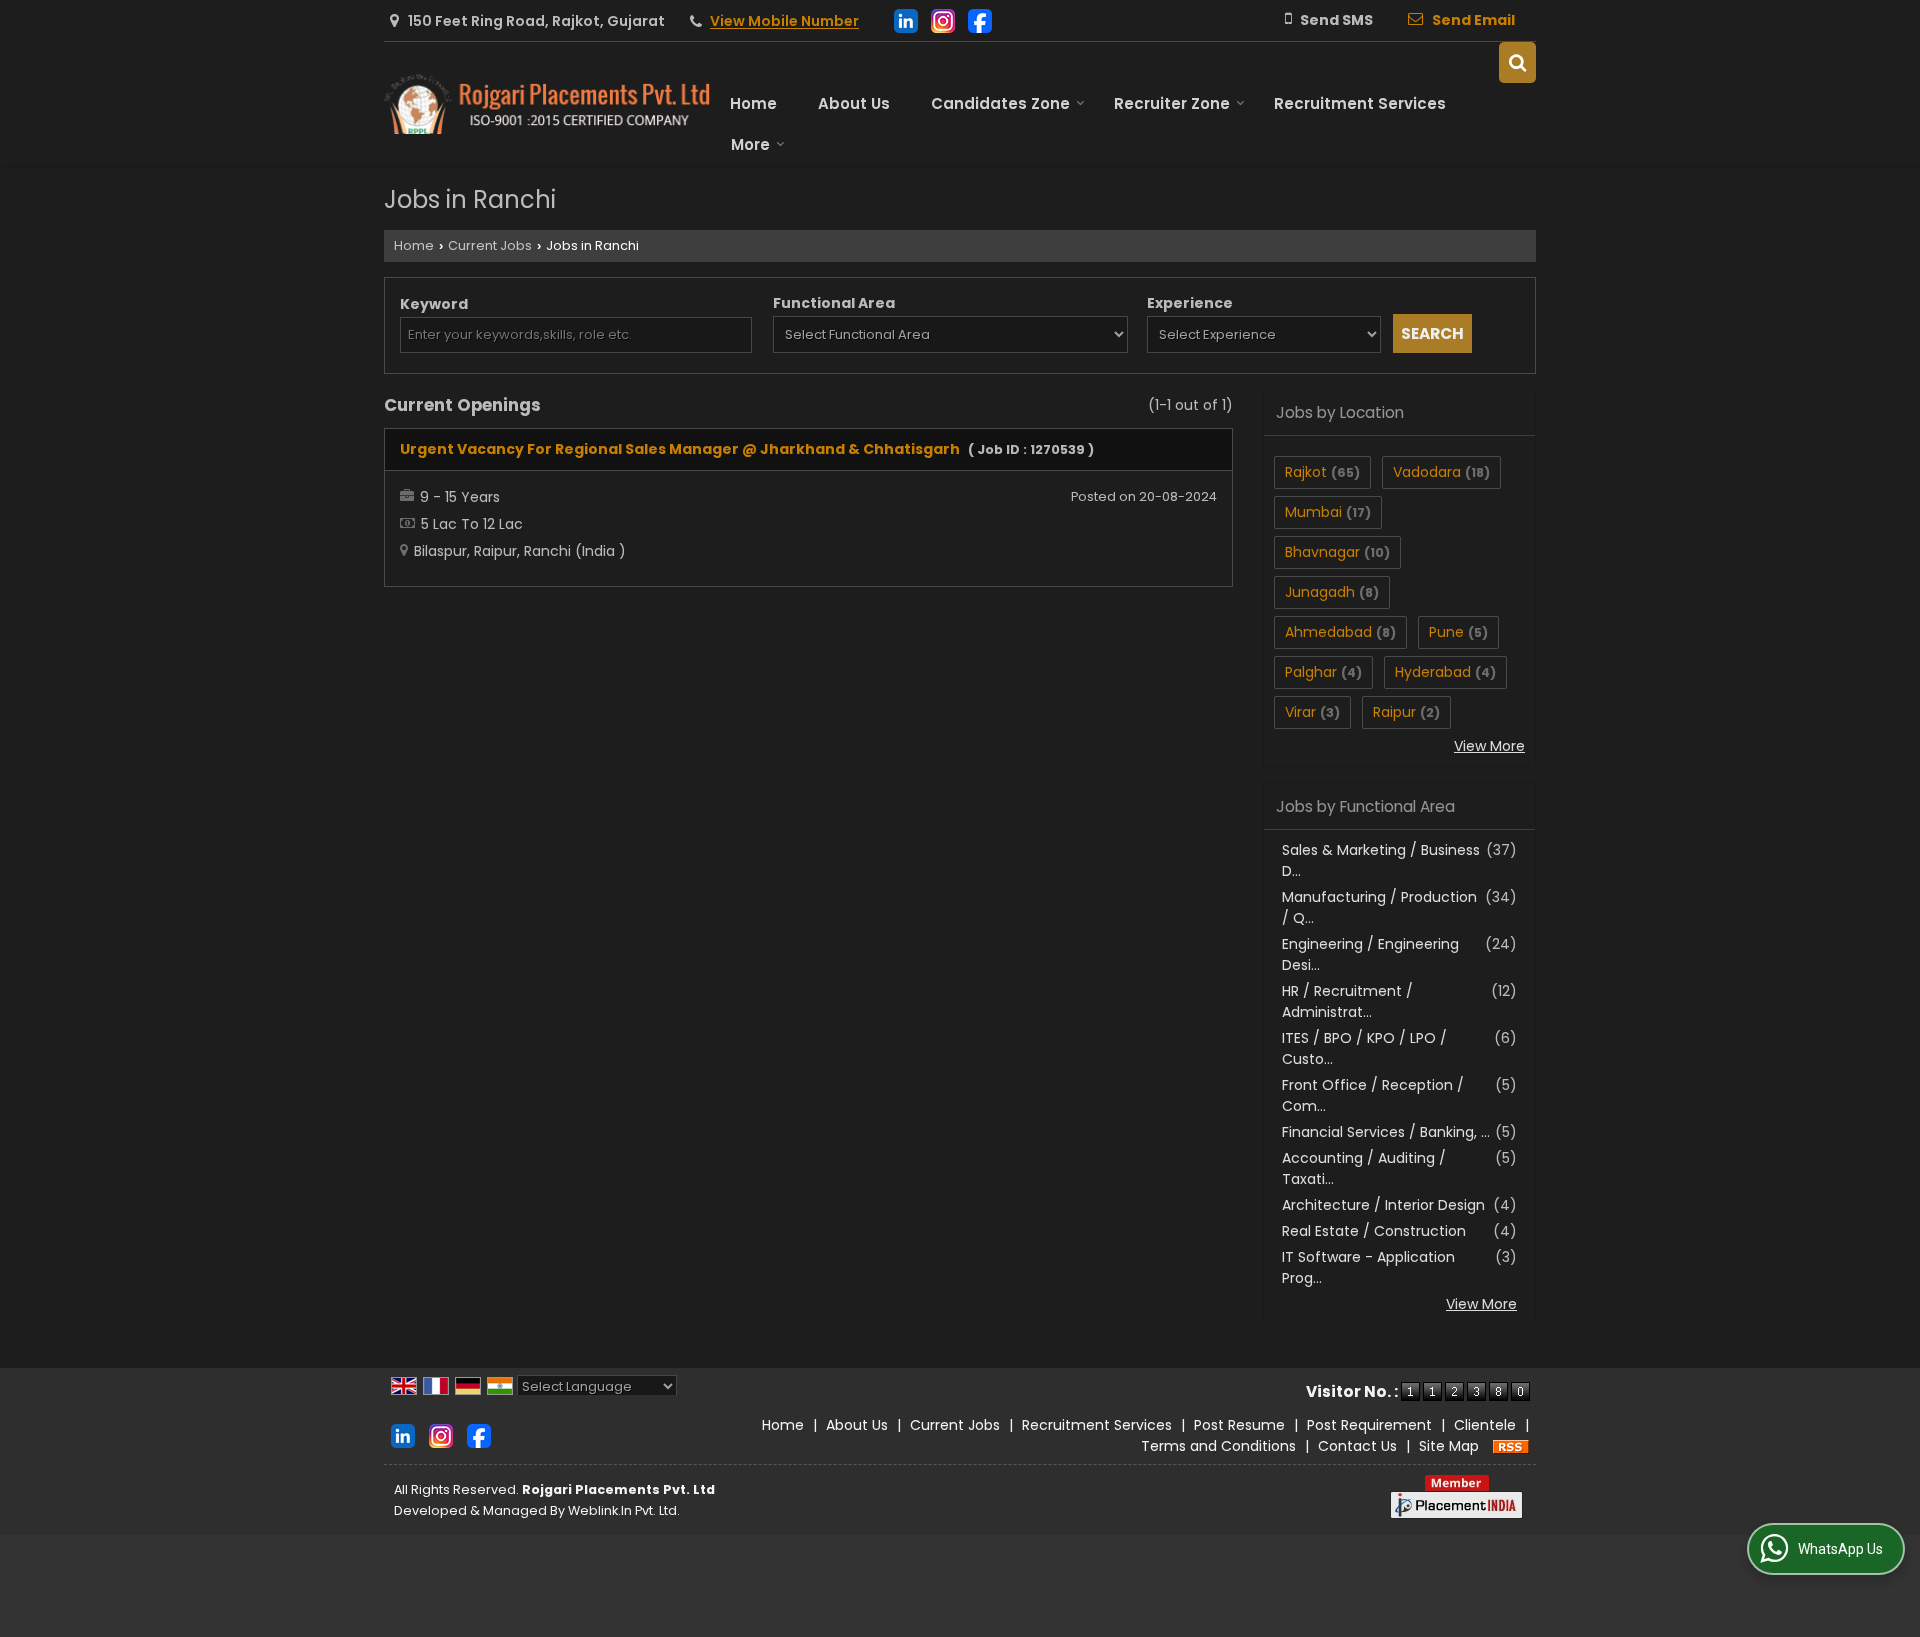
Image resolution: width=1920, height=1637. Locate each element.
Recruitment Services (1360, 103)
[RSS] (1511, 1446)
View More (1489, 746)
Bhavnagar (1322, 552)
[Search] (1517, 62)
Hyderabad (1433, 672)
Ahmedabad (1328, 632)
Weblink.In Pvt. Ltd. (624, 1510)
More (750, 144)
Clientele (1485, 1425)
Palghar (1311, 672)
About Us (854, 103)
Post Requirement (1369, 1425)
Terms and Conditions (1218, 1446)
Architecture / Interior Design (1383, 1205)
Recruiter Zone (1172, 103)
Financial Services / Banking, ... (1386, 1132)
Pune (1446, 632)
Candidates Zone (1000, 103)
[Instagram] (943, 19)
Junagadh (1320, 592)
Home (753, 103)
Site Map (1449, 1446)
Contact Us (1357, 1446)
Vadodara (1427, 472)
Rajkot (1306, 472)
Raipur (1394, 712)
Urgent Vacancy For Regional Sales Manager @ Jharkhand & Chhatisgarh (680, 449)
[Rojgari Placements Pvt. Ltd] (547, 104)
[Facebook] (980, 19)
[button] (784, 22)
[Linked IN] (906, 19)
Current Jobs (490, 245)
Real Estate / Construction (1374, 1231)
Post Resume (1239, 1425)
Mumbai (1313, 512)
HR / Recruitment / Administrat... (1347, 1001)
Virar (1300, 712)
